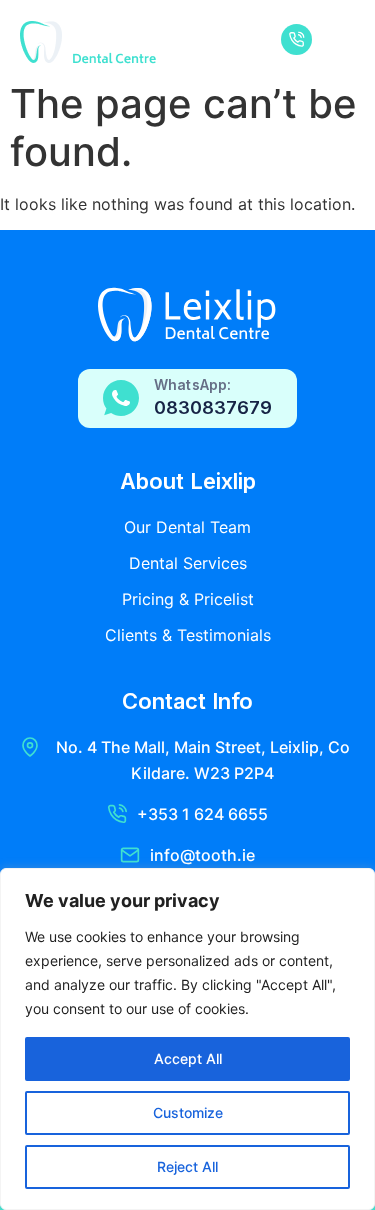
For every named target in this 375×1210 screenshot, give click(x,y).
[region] (187, 1039)
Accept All (188, 1058)
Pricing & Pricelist (188, 599)
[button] (338, 42)
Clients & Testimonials (188, 635)
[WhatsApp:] (121, 398)
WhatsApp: (192, 384)
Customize (188, 1112)
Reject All (187, 1166)
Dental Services (188, 563)
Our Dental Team (187, 527)
